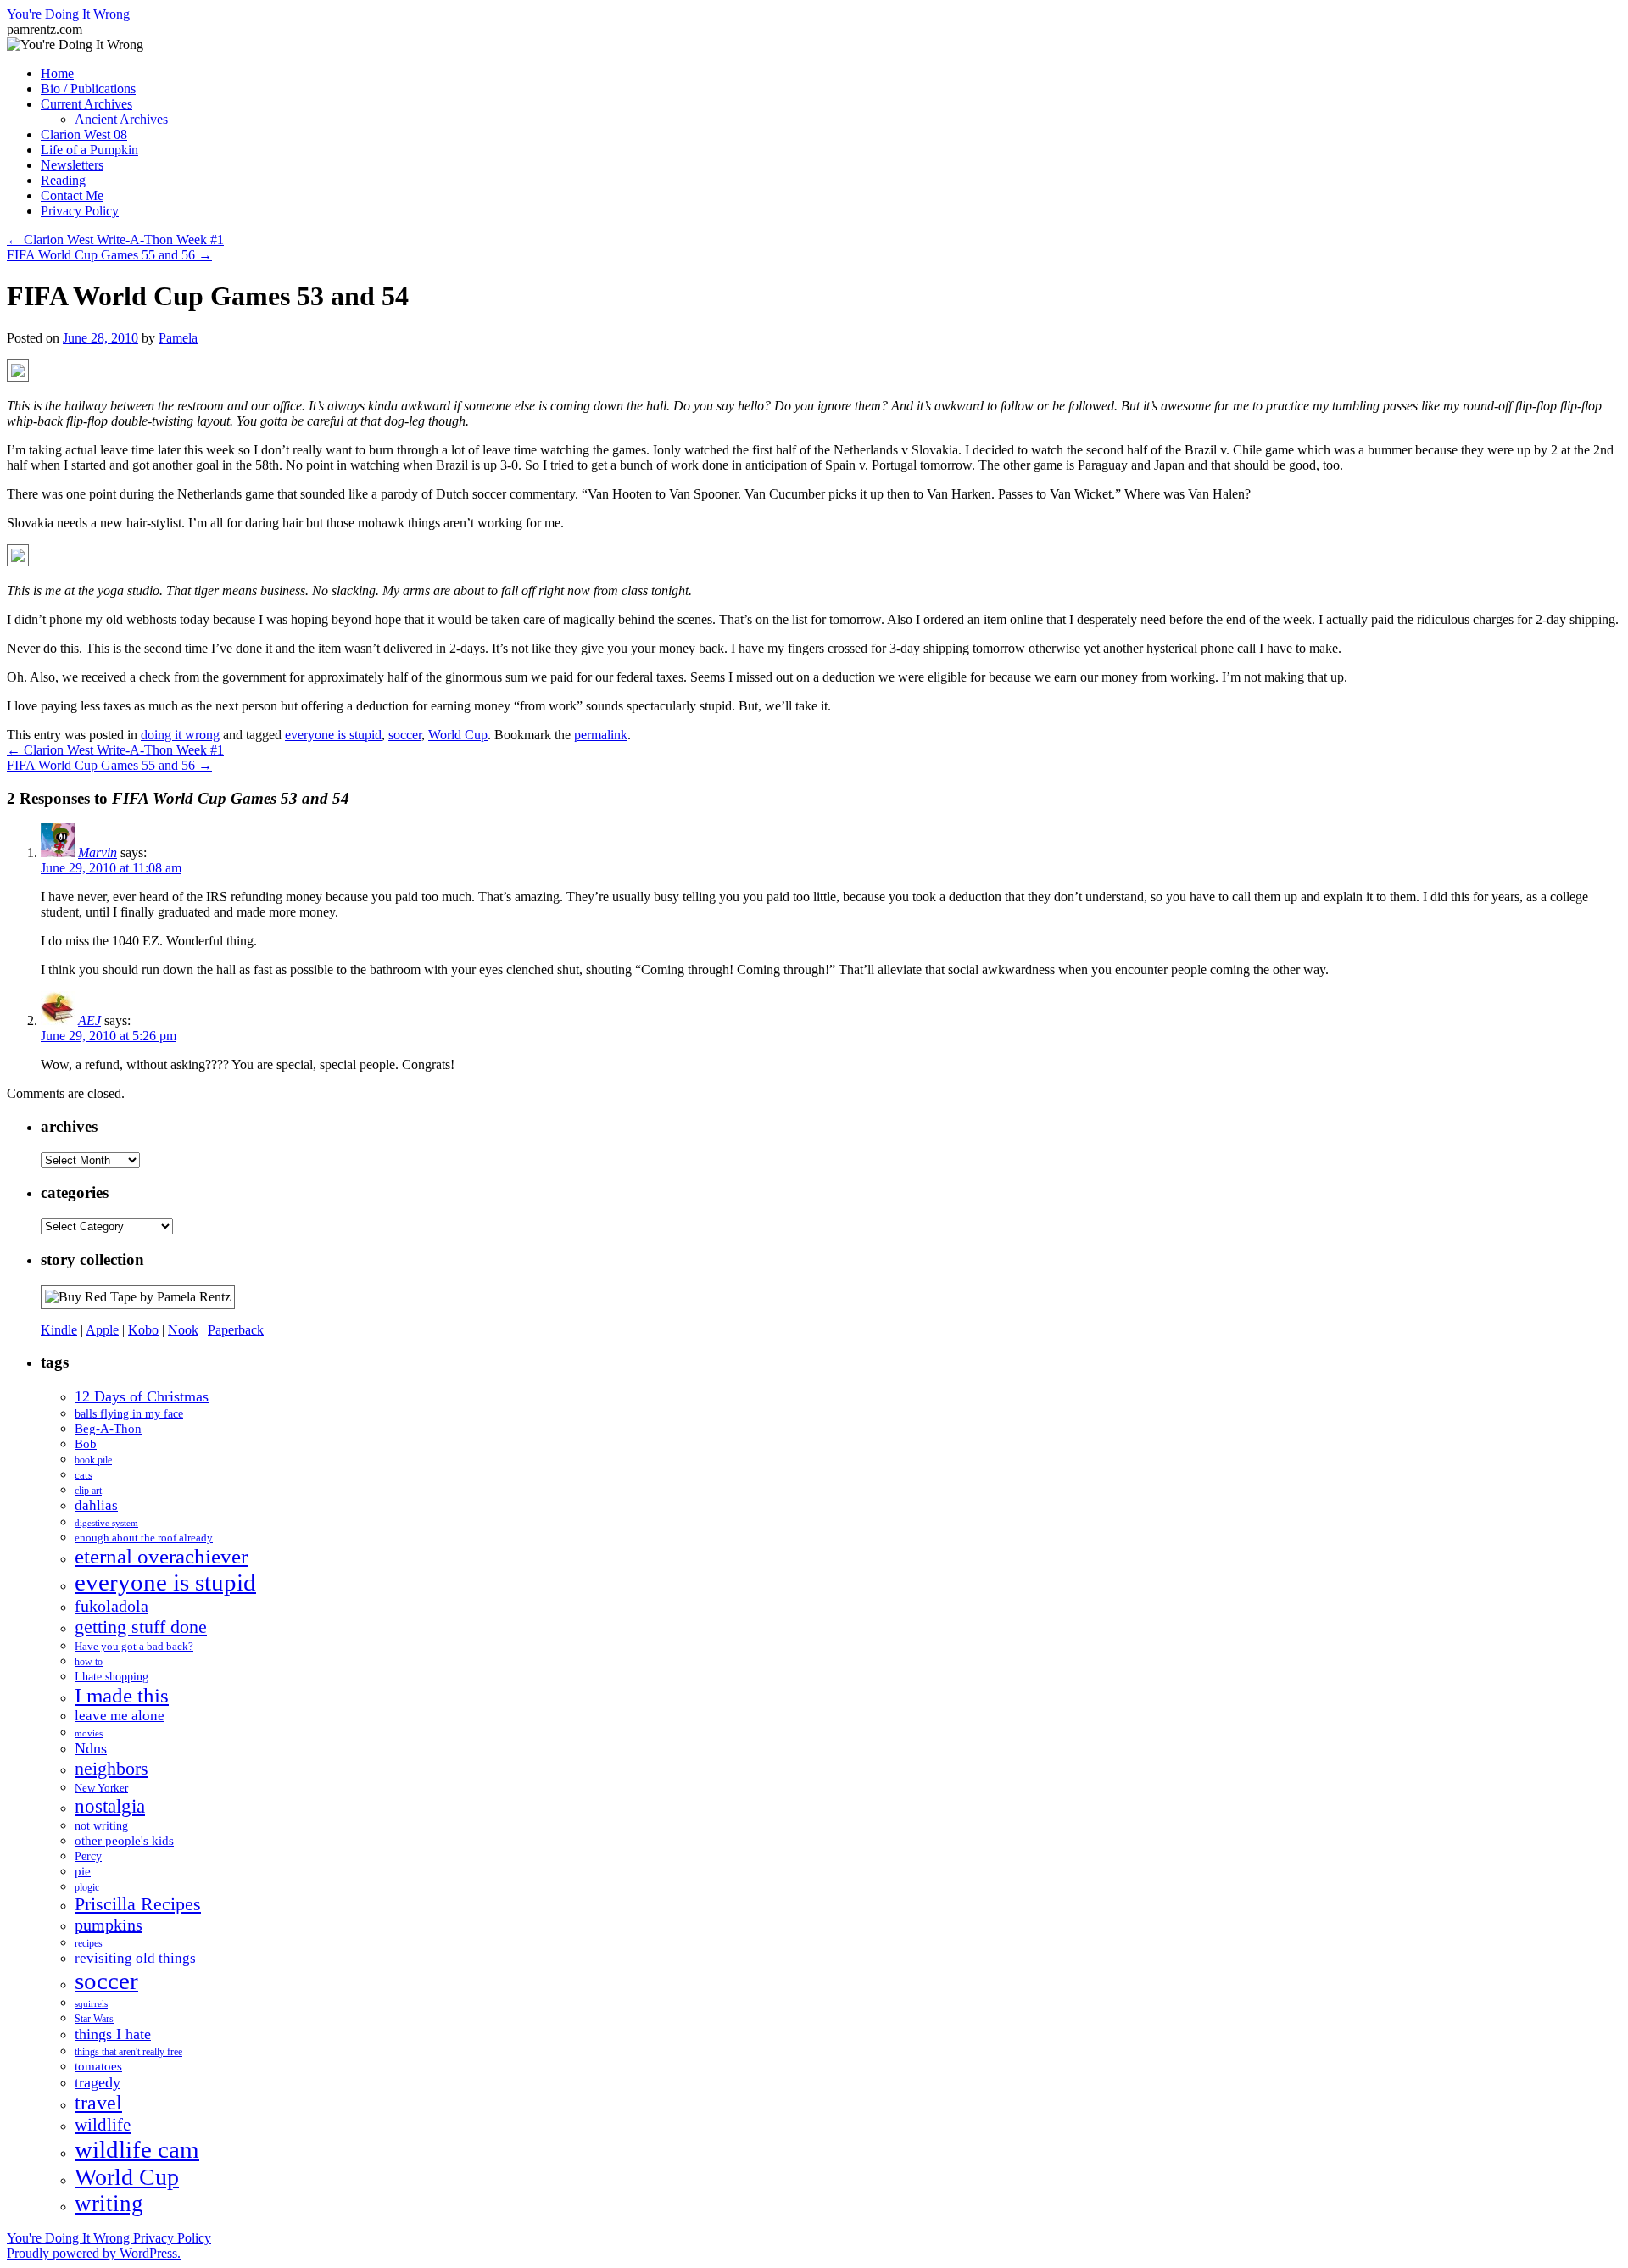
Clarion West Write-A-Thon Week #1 (115, 240)
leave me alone (120, 1716)
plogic (87, 1888)
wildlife (103, 2125)
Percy (88, 1856)
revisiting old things (135, 1958)
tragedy (98, 2082)
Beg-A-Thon (108, 1429)
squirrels (91, 2004)
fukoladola (112, 1606)
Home (57, 73)
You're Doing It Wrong (68, 14)
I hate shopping (112, 1676)
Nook (183, 1330)
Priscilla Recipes (138, 1904)
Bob (86, 1444)
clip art (88, 1491)
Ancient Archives (121, 119)
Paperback (236, 1330)
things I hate (113, 2034)
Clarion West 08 (84, 134)
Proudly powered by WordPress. (94, 2253)
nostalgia (110, 1806)
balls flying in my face (129, 1413)
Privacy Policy (80, 211)
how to (89, 1662)
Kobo (143, 1330)
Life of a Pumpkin (89, 150)
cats (84, 1475)
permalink (601, 735)
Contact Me (72, 195)
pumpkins (109, 1925)
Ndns (91, 1748)
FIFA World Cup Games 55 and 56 (109, 255)
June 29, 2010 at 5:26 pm (109, 1036)
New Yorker (101, 1788)
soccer (405, 735)
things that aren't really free (128, 2052)
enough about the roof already (144, 1538)
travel (98, 2103)
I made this (122, 1695)
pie (83, 1871)
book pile (93, 1460)
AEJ (89, 1020)
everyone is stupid (333, 735)
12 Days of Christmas (142, 1396)
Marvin (98, 853)
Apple (102, 1330)
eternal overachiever (161, 1556)
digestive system (106, 1523)
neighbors (112, 1768)
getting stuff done (141, 1627)
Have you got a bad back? (134, 1646)
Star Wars (94, 2019)
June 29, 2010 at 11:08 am (111, 868)
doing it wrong (180, 735)
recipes (89, 1944)
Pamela (178, 338)
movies (89, 1733)
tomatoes (98, 2066)
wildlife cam (137, 2149)
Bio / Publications (88, 89)
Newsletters (72, 165)
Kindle (59, 1330)
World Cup (458, 735)
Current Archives (86, 104)
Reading (63, 180)
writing (109, 2204)
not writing (101, 1825)
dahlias (96, 1505)
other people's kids (124, 1841)
